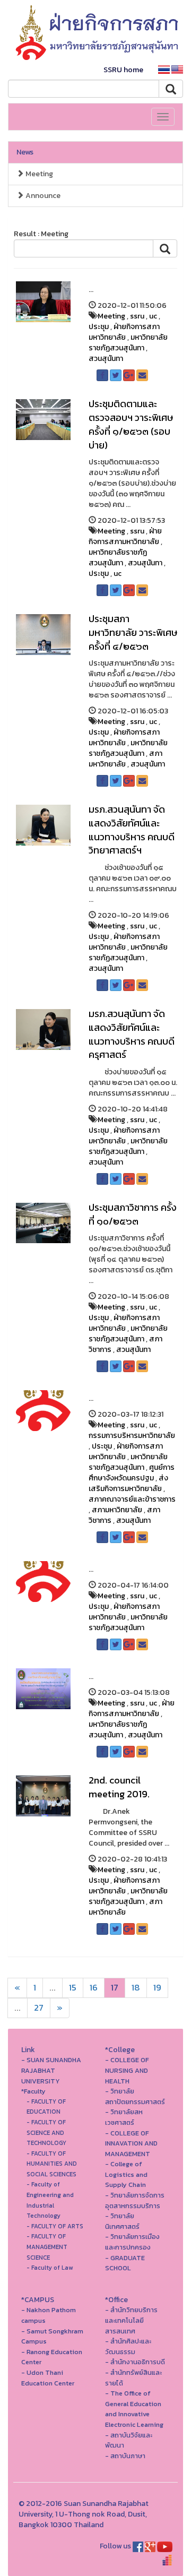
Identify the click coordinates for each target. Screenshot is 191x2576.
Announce (42, 196)
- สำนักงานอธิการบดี (135, 2362)
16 (94, 1988)
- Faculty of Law (50, 2268)
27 (39, 2008)
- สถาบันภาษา (125, 2456)
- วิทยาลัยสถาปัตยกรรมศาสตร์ (135, 2096)
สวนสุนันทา (106, 359)
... (53, 1988)
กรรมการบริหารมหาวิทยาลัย (132, 1436)
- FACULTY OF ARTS (55, 2226)
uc (153, 316)
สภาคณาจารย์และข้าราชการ (132, 1499)
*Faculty (33, 2091)
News (25, 152)
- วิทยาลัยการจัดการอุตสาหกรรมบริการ (135, 2200)
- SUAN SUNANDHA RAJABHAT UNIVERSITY (51, 2070)
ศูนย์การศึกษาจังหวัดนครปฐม (132, 1473)
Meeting (38, 174)
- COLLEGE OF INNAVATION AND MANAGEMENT (131, 2143)
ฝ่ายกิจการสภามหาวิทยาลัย (124, 332)
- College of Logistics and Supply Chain (126, 2174)
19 (157, 1988)
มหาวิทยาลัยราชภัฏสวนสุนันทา (128, 343)
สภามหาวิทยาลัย (125, 759)
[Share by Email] (142, 375)
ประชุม (99, 327)
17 (115, 1988)
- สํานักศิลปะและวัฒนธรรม (128, 2346)
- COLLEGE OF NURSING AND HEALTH (127, 2070)
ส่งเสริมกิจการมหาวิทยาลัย (128, 1483)
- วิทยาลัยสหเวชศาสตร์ (124, 2117)
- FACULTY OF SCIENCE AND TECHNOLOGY (46, 2133)
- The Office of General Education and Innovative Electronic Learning (134, 2409)
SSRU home (123, 70)
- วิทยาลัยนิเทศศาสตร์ (122, 2221)
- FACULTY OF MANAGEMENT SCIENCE (47, 2247)
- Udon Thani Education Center (48, 2378)
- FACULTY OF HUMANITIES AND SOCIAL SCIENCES (52, 2164)
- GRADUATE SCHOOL (125, 2263)
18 (136, 1988)
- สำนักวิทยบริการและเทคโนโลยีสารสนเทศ (131, 2320)
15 (73, 1988)
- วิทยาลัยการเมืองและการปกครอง (132, 2242)
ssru (137, 316)
